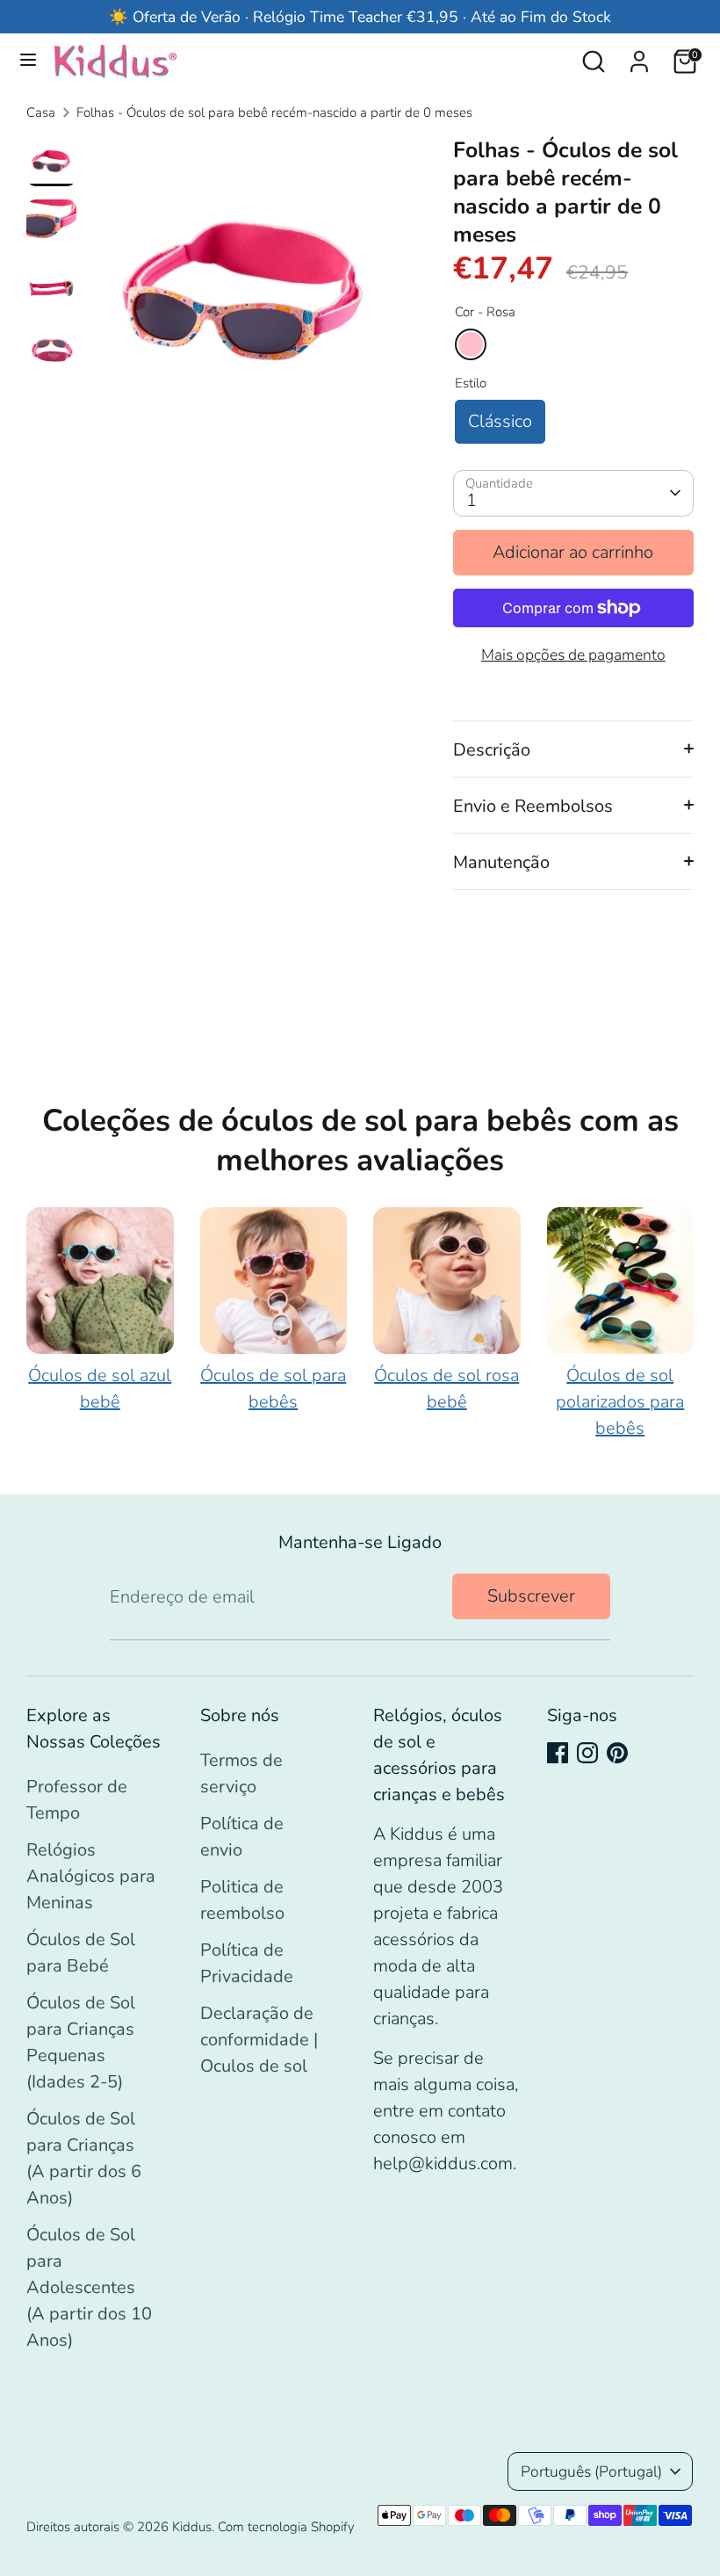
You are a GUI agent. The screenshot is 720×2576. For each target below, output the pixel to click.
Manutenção (501, 862)
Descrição (492, 750)
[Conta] (639, 57)
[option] (245, 298)
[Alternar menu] (28, 62)
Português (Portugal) (591, 2471)
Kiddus (192, 2527)
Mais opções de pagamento (573, 655)
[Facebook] (558, 1753)
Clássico (500, 421)
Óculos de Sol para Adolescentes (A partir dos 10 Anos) (89, 2287)
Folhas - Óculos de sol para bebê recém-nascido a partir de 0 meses (274, 112)
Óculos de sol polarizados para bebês (620, 1402)
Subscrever (531, 1596)
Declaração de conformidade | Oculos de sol (259, 2040)
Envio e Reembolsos (533, 806)
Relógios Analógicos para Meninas (91, 1876)
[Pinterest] (617, 1753)
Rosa (471, 344)
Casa (41, 112)
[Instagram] (587, 1753)
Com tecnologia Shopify (286, 2527)
